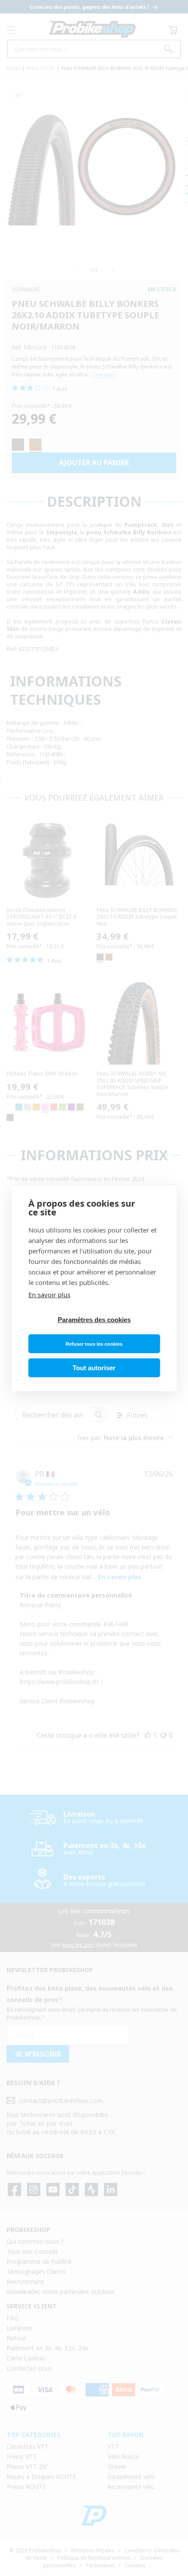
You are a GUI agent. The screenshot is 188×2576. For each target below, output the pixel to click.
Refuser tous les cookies (94, 1344)
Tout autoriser (94, 1368)
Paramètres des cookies (94, 1320)
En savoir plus (49, 1295)
